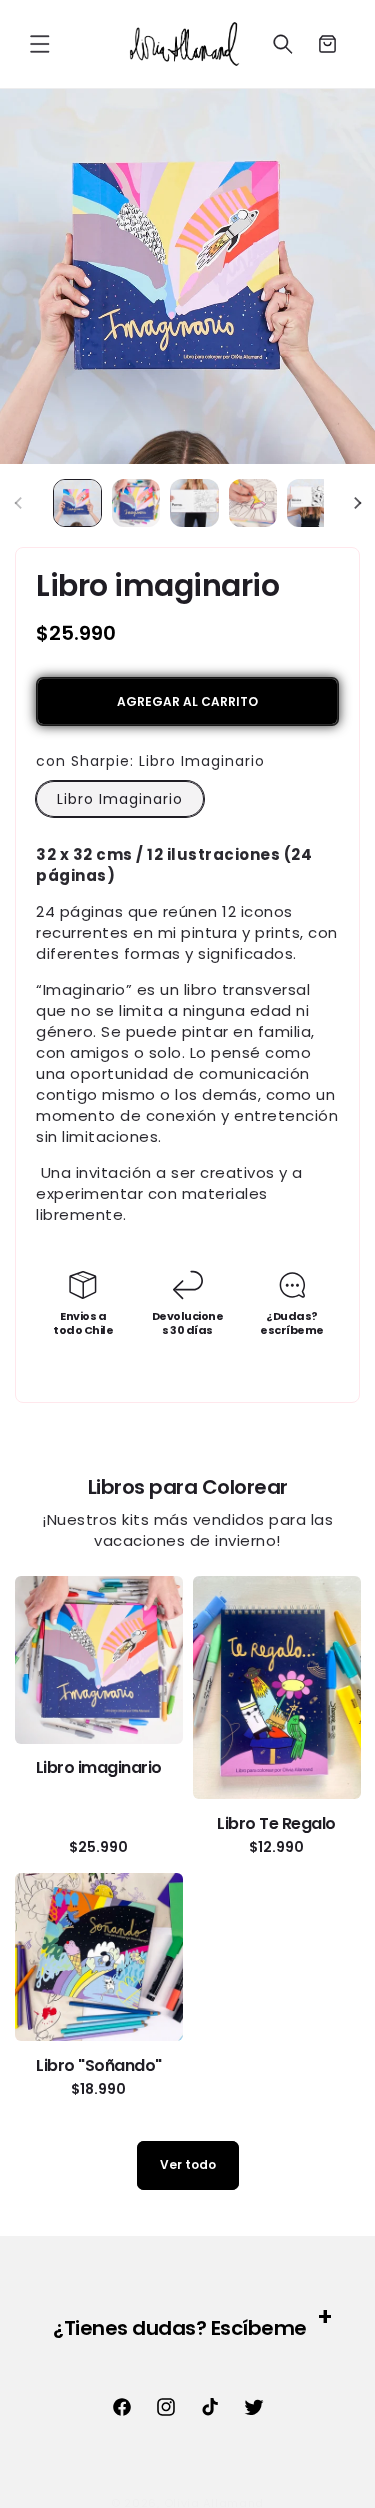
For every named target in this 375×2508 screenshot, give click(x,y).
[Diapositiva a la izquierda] (18, 503)
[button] (40, 44)
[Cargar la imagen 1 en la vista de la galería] (77, 503)
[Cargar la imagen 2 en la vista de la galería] (136, 503)
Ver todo (188, 2164)
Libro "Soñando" (99, 2065)
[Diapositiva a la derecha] (357, 503)
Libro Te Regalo (276, 1823)
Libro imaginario (99, 1767)
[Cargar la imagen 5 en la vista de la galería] (311, 503)
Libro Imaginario (120, 799)
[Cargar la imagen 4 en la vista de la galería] (253, 503)
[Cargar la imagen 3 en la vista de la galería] (194, 503)
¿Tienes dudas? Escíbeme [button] (180, 2328)
